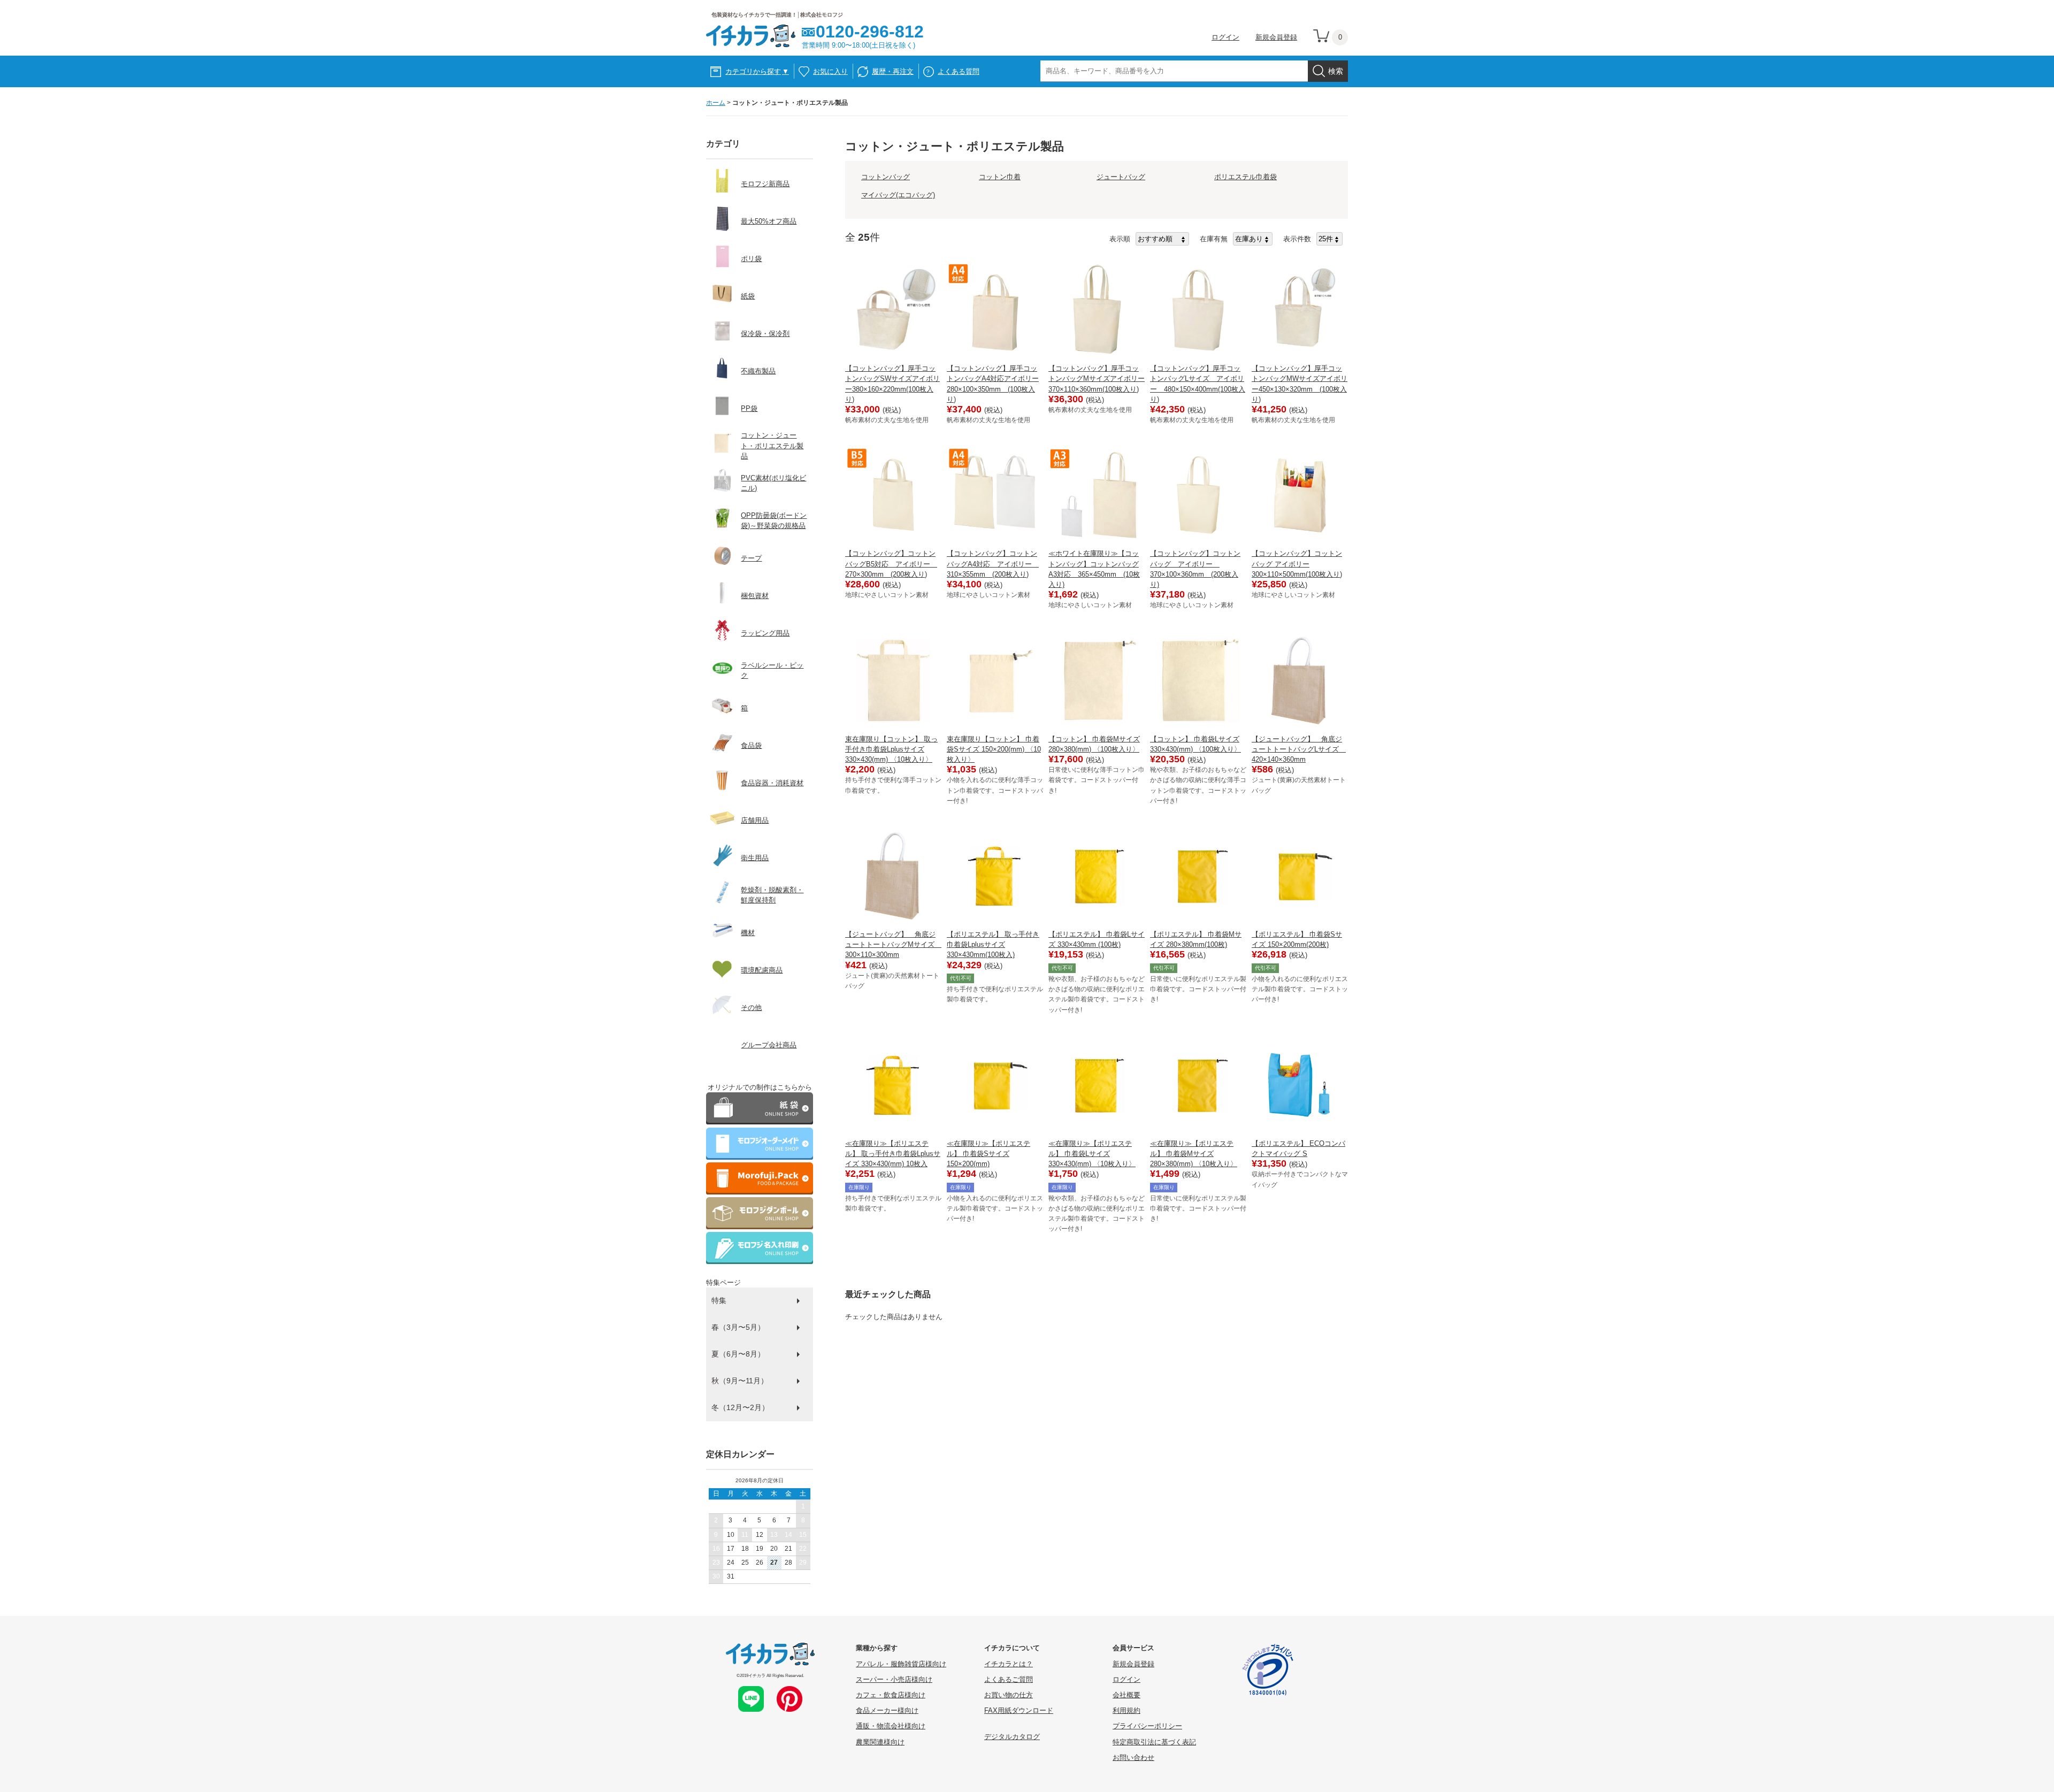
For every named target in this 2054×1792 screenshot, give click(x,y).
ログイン (1225, 37)
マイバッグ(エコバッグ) (898, 195)
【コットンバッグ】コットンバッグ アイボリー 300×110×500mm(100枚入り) (1297, 564)
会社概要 (1126, 1695)
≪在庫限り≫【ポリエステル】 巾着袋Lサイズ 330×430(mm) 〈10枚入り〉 (1092, 1154)
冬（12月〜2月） (740, 1407)
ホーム (716, 103)
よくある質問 (959, 71)
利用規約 (1126, 1710)
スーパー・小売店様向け (894, 1679)
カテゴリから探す (757, 71)
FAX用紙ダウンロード (1019, 1710)
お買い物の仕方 (1009, 1695)
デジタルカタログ (1012, 1737)
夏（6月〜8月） (738, 1354)
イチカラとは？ (1009, 1664)
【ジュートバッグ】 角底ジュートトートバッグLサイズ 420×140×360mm (1299, 749)
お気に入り (830, 71)
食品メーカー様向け (887, 1710)
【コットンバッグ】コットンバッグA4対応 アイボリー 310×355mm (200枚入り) (993, 564)
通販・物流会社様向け (891, 1726)
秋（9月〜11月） (740, 1381)
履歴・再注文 (893, 71)
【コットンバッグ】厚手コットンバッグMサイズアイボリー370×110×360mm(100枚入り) (1097, 378)
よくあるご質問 (1009, 1679)
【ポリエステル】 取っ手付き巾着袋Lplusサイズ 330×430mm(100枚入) (993, 944)
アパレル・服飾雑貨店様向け (901, 1664)
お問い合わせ (1133, 1757)
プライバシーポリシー (1147, 1726)
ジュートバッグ (1121, 177)
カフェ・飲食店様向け (891, 1695)
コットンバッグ (886, 177)
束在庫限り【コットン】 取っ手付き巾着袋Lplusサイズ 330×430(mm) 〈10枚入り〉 (891, 749)
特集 (719, 1300)
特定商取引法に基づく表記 (1154, 1742)
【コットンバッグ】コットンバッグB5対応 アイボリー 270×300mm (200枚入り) (891, 564)
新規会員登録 (1276, 37)
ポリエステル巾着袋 (1246, 177)
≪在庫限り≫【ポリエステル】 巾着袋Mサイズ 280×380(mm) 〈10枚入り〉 (1194, 1154)
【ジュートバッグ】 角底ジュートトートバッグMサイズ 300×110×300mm (893, 944)
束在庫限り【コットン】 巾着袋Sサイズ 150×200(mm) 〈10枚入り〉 (994, 749)
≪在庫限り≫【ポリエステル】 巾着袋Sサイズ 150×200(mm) (988, 1154)
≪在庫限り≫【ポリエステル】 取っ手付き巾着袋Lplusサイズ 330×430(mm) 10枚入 (893, 1154)
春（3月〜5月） (738, 1327)
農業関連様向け (880, 1742)
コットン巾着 (1000, 177)
